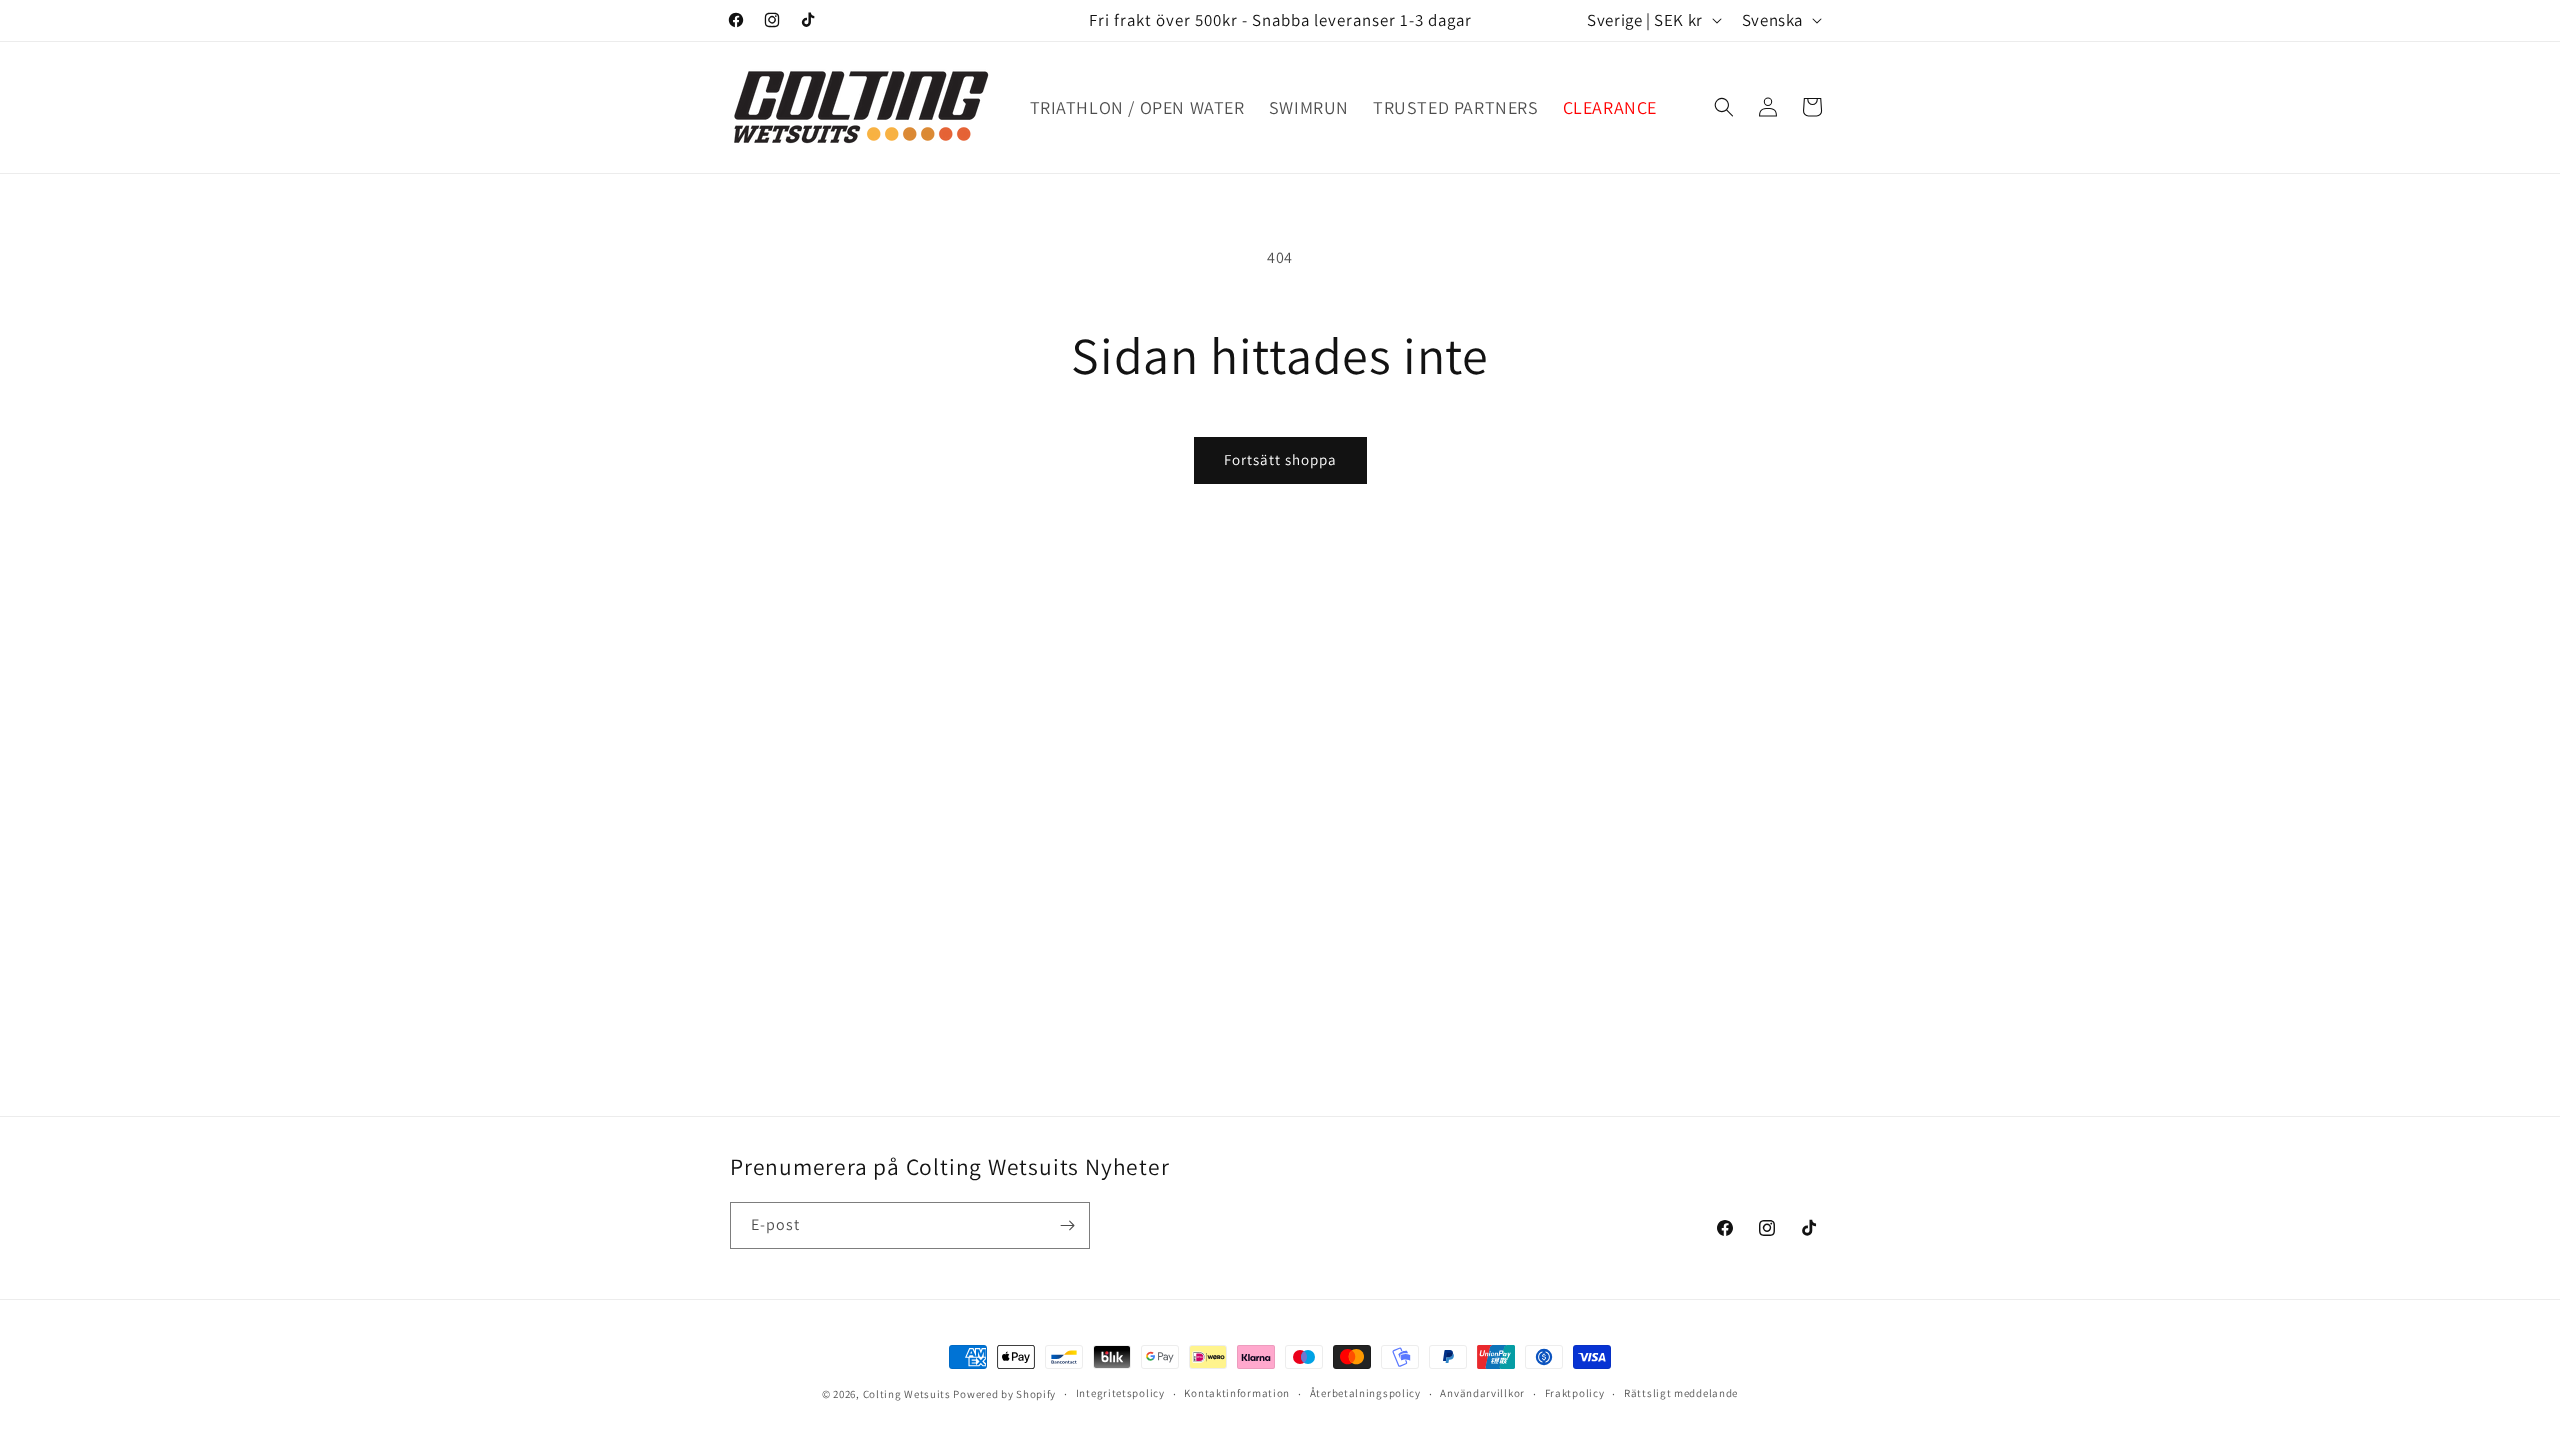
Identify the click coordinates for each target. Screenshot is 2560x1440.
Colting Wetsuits (907, 1394)
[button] (1724, 107)
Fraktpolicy (1575, 1393)
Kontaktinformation (1237, 1393)
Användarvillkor (1482, 1393)
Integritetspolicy (1120, 1393)
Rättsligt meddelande (1681, 1393)
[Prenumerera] (1067, 1225)
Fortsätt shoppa (1280, 459)
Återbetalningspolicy (1365, 1393)
